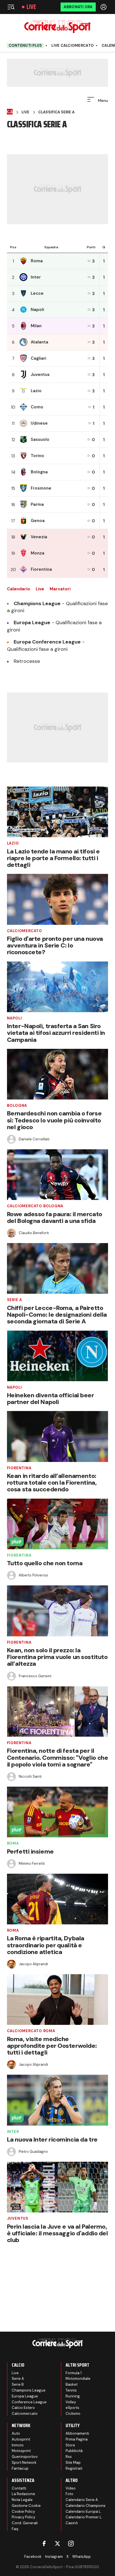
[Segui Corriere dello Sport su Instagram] (71, 2544)
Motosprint (21, 2451)
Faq (15, 2529)
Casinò (72, 2523)
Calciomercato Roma (31, 2031)
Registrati (74, 2468)
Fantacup (20, 2468)
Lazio (13, 843)
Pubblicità (74, 2451)
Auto (16, 2433)
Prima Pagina (77, 2439)
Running (73, 2396)
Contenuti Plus (25, 45)
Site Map (73, 2462)
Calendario (19, 589)
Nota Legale (22, 2500)
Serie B (18, 2384)
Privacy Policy (23, 2517)
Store (70, 2445)
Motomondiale (78, 2379)
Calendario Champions (86, 2506)
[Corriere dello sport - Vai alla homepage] (57, 27)
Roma (13, 1843)
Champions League (29, 2390)
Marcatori (60, 589)
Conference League (29, 2402)
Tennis (71, 2390)
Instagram (54, 2557)
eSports (72, 2408)
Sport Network (24, 2462)
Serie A (15, 1300)
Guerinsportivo (25, 2457)
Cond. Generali (25, 2523)
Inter (13, 2132)
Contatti (19, 2488)
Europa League (25, 2396)
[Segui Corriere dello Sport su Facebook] (44, 2544)
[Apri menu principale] (11, 7)
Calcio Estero (23, 2408)
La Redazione (23, 2494)
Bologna (17, 1105)
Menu (102, 100)
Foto (70, 2494)
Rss (69, 2457)
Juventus (18, 2218)
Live (31, 7)
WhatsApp (82, 2557)
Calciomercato (25, 931)
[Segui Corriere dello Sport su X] (57, 2544)
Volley (71, 2402)
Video (71, 2488)
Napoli (15, 1018)
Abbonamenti (77, 2433)
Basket (72, 2384)
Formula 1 (74, 2373)
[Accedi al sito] (104, 7)
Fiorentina (19, 1468)
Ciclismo (73, 2414)
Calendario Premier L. (84, 2517)
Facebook (33, 2557)
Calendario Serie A (82, 2500)
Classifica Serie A (56, 112)
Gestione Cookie (26, 2506)
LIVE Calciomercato (73, 46)
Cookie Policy (23, 2511)
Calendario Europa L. (84, 2511)
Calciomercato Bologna (35, 1206)
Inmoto (18, 2445)
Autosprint (21, 2439)
